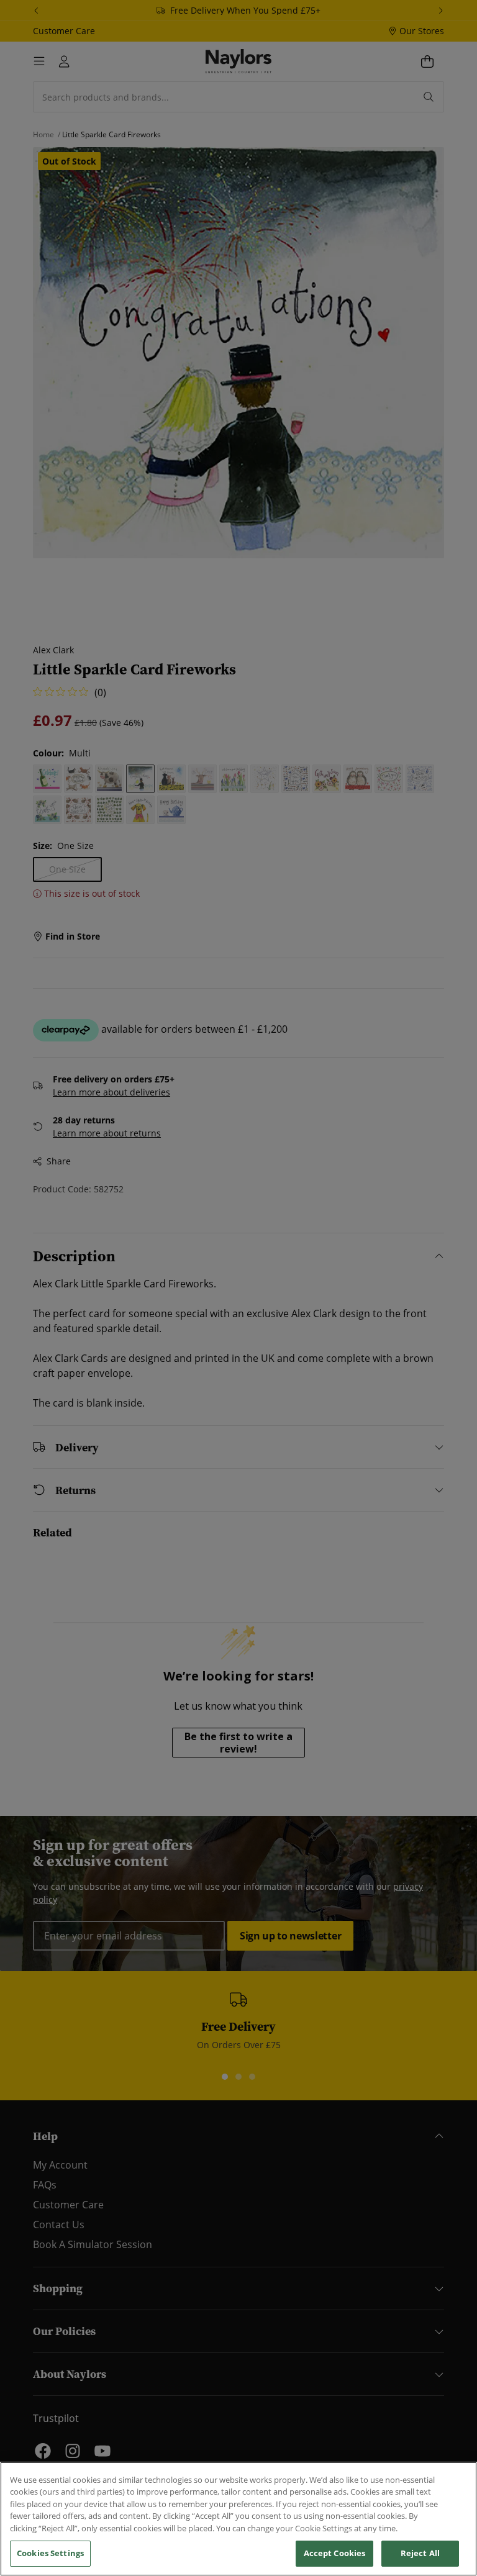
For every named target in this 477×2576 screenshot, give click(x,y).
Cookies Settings (50, 2553)
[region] (238, 2519)
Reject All (420, 2553)
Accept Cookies (335, 2553)
